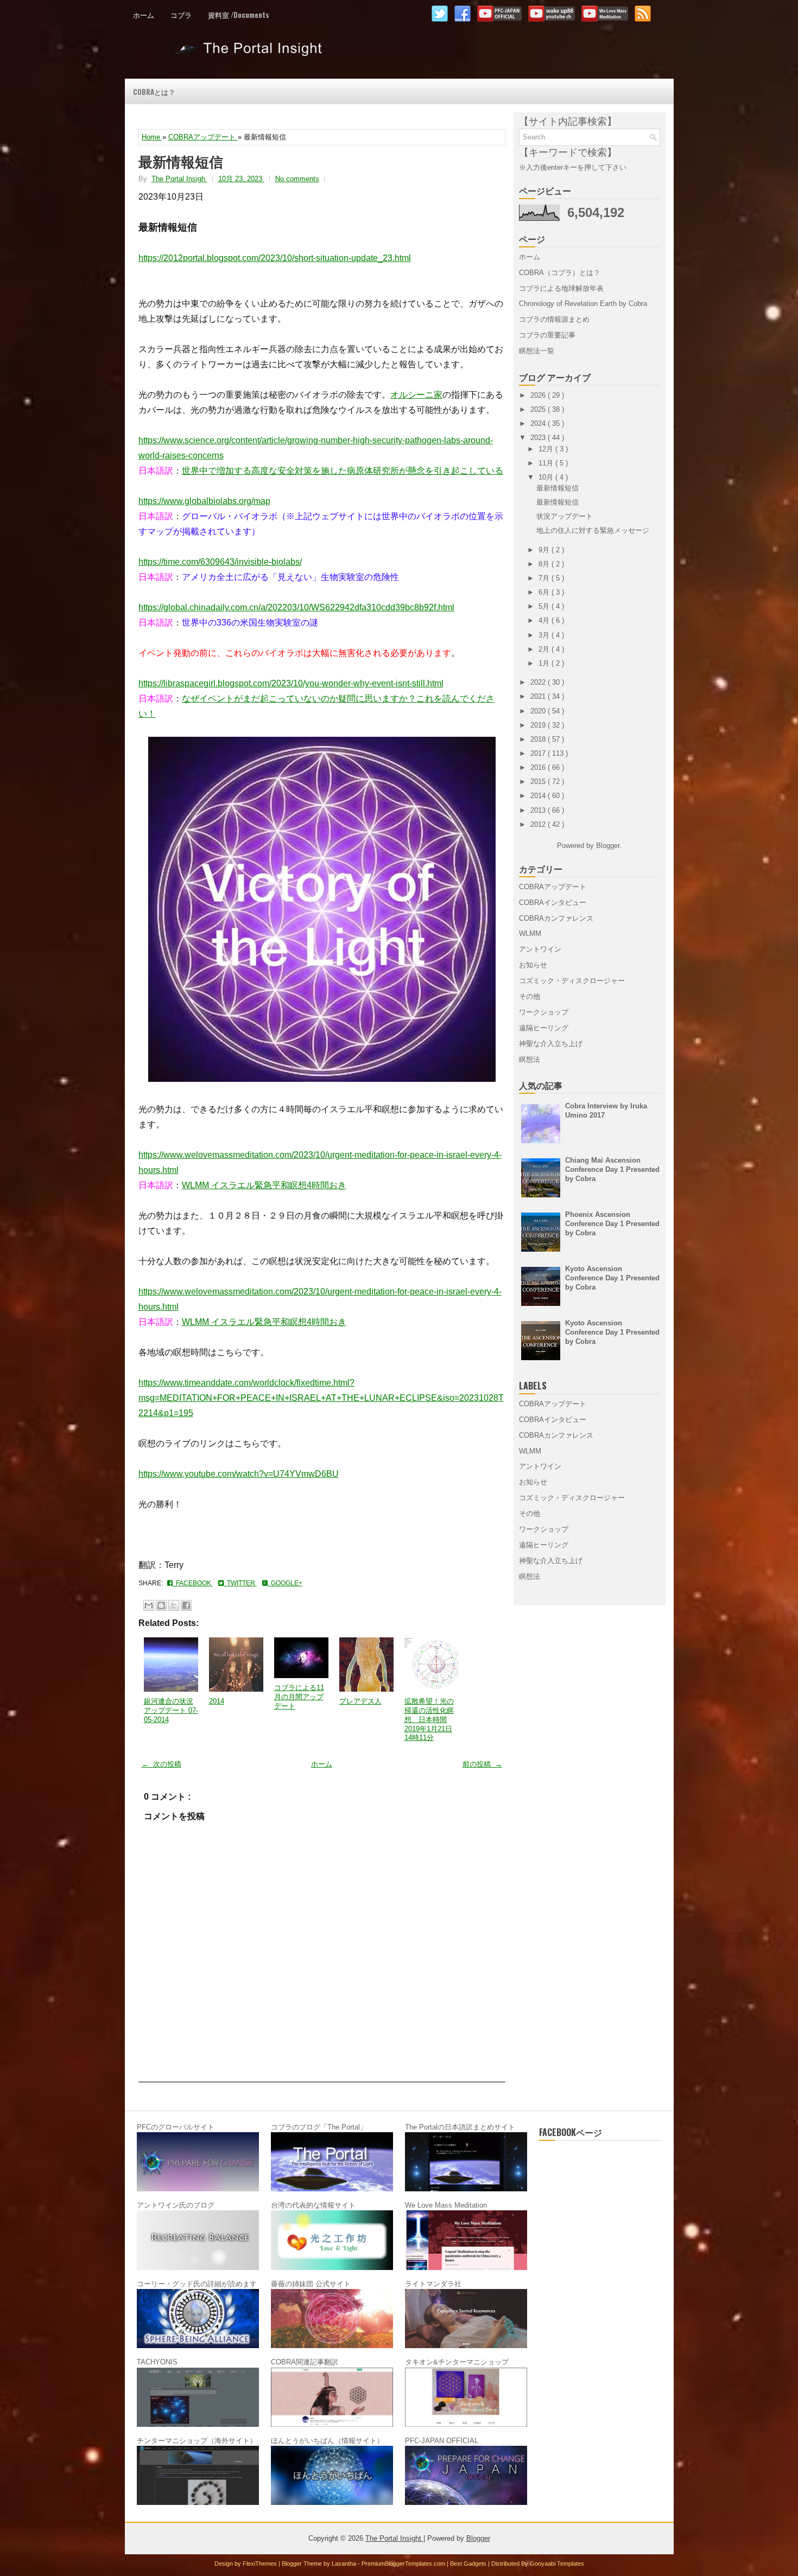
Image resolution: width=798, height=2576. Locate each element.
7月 (545, 578)
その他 (530, 996)
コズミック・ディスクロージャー (572, 981)
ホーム (144, 15)
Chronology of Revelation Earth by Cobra (583, 304)
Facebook (193, 1583)
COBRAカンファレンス (556, 918)
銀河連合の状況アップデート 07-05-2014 (171, 1710)
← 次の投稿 (161, 1764)
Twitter (240, 1583)
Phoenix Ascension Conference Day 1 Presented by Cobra (612, 1224)
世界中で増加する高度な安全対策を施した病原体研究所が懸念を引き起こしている (343, 471)
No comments (297, 179)
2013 (539, 810)
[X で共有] (174, 1605)
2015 (539, 782)
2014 (217, 1701)
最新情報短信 (181, 161)
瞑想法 (530, 1059)
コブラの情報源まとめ (554, 319)
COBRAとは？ (154, 92)
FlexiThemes (261, 2564)
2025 (539, 409)
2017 (539, 753)
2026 (539, 395)
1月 (545, 663)
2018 (539, 739)
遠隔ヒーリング (544, 1028)
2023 (539, 438)
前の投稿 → (482, 1764)
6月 (545, 592)
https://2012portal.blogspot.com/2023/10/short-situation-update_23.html (275, 258)
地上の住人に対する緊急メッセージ (593, 530)
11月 (547, 463)
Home (152, 137)
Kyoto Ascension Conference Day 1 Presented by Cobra (612, 1278)
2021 (539, 696)
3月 (545, 635)
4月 (545, 620)
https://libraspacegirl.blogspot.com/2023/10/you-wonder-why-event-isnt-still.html (291, 683)
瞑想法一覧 (537, 351)
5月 (545, 606)
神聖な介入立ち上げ (551, 1044)
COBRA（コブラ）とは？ (560, 273)
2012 (539, 824)
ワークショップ (544, 1012)
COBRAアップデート (203, 137)
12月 (547, 449)
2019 (539, 725)
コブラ (181, 15)
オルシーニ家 (416, 395)
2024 (539, 423)
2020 (539, 711)
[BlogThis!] (161, 1605)
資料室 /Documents (239, 15)
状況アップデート (565, 516)
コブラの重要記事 (547, 335)
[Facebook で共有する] (186, 1605)
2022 (539, 682)
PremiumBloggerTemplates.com (404, 2564)
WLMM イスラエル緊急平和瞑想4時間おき (264, 1185)
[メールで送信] (149, 1605)
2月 (545, 649)
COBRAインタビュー (553, 903)
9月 (545, 550)
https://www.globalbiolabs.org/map (204, 501)
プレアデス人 (360, 1701)
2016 (539, 767)
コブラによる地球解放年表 (561, 288)
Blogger (608, 846)
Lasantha (345, 2564)
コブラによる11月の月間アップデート (299, 1697)
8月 (545, 564)
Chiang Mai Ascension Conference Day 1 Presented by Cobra (612, 1169)
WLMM (530, 933)
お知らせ (533, 965)
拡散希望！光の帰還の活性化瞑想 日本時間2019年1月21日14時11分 (429, 1720)
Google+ (285, 1583)
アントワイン (540, 949)
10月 (547, 477)
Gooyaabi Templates (557, 2564)
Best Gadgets (469, 2564)
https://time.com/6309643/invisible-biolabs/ (220, 562)
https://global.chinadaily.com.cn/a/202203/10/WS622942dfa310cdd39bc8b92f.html (296, 607)
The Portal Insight (251, 53)
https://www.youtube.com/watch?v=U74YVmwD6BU (239, 1474)
